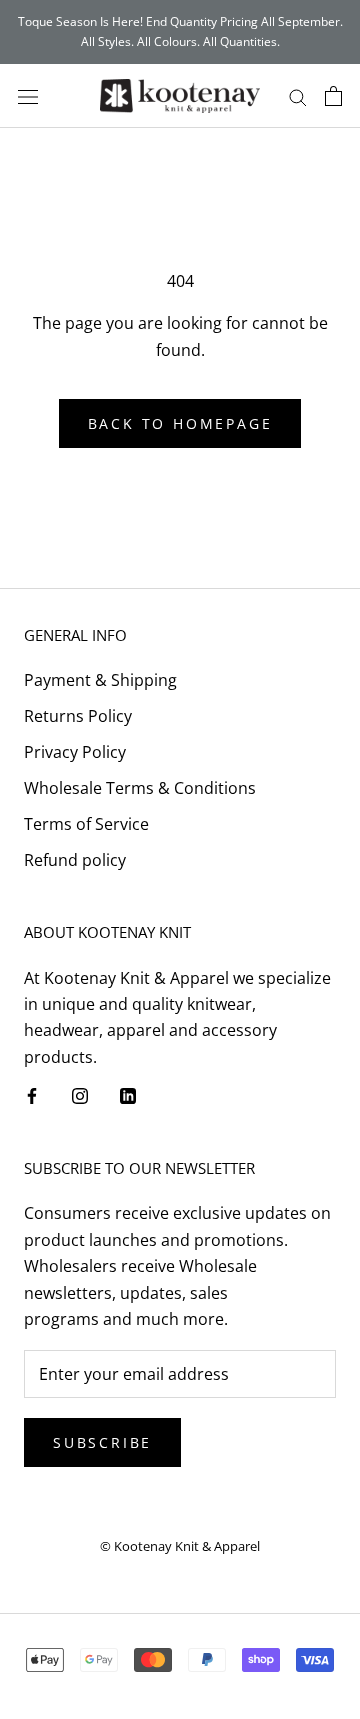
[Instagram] (80, 1094)
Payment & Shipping (100, 680)
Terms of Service (86, 824)
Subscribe (102, 1442)
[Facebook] (32, 1094)
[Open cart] (333, 96)
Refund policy (75, 860)
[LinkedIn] (128, 1094)
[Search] (298, 96)
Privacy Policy (75, 752)
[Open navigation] (28, 95)
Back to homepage (180, 423)
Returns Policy (78, 716)
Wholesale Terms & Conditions (140, 788)
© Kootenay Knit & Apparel (180, 1546)
